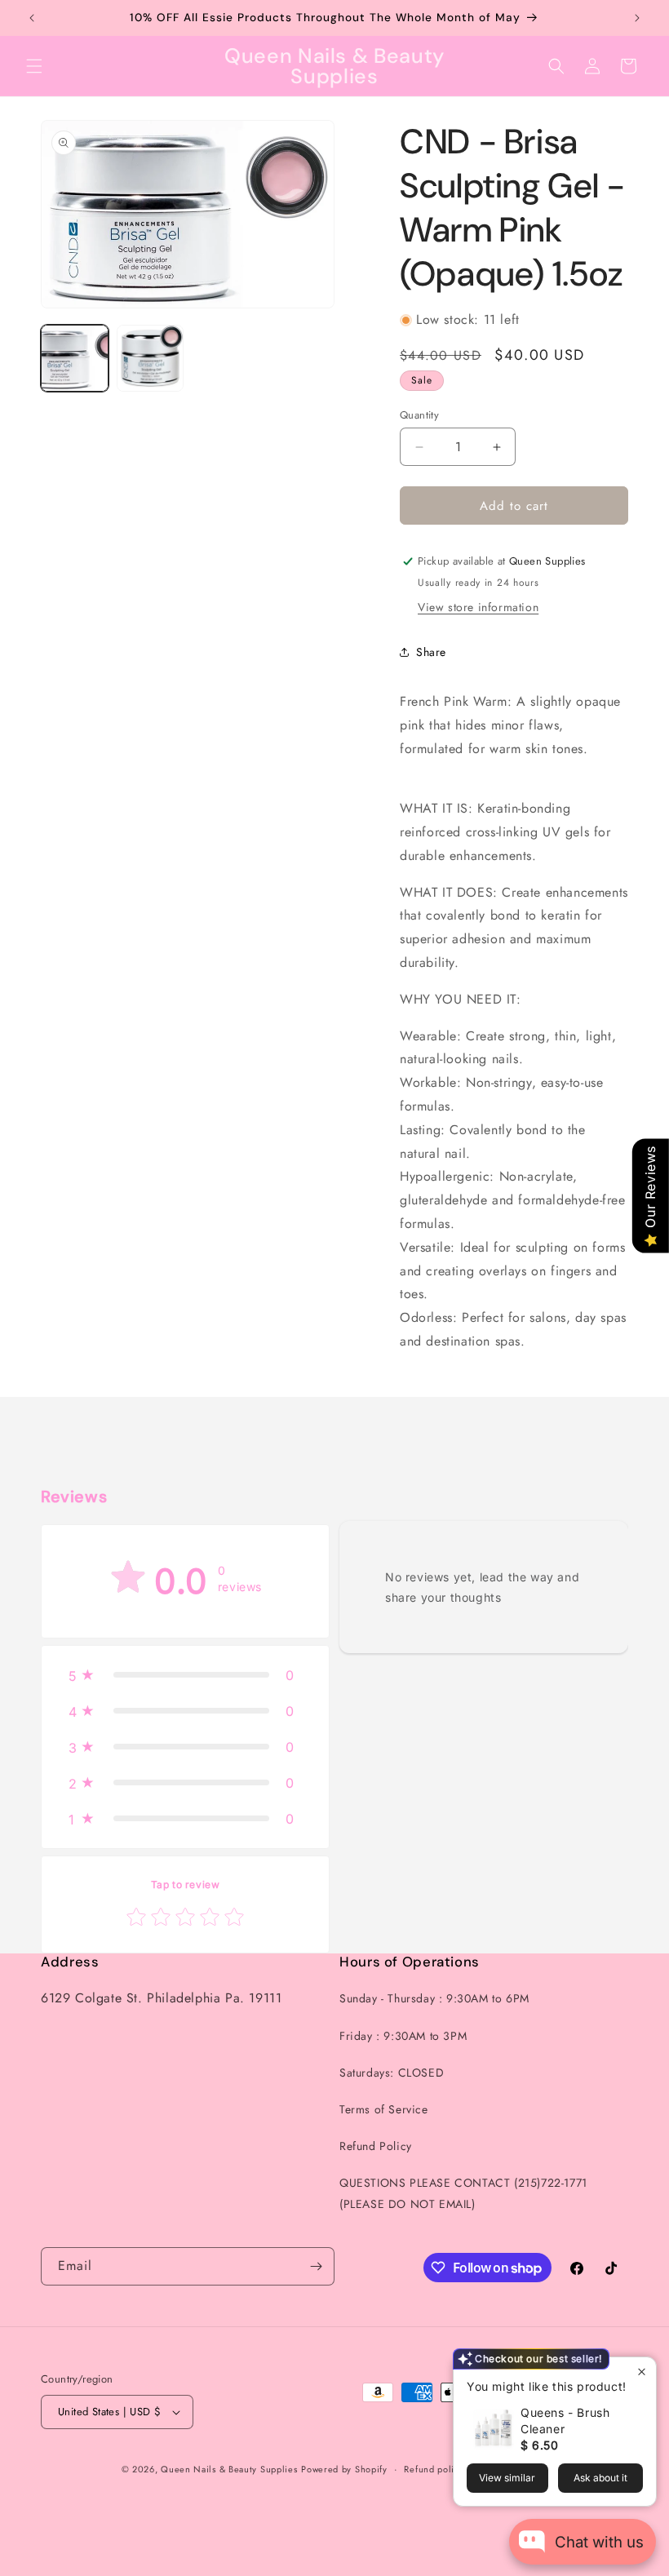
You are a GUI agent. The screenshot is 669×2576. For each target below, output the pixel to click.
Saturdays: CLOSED (392, 2073)
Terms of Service (384, 2109)
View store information (478, 607)
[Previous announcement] (32, 18)
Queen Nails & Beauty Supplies (229, 2469)
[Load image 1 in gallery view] (75, 359)
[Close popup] (642, 2372)
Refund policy (434, 2469)
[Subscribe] (316, 2266)
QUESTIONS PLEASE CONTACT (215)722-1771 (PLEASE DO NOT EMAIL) (463, 2193)
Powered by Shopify (344, 2469)
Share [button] (431, 652)
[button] (34, 66)
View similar (507, 2478)
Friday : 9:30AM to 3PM (403, 2036)
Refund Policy (376, 2146)
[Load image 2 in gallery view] (151, 359)
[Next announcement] (637, 18)
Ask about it (600, 2478)
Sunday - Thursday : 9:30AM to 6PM (434, 1998)
